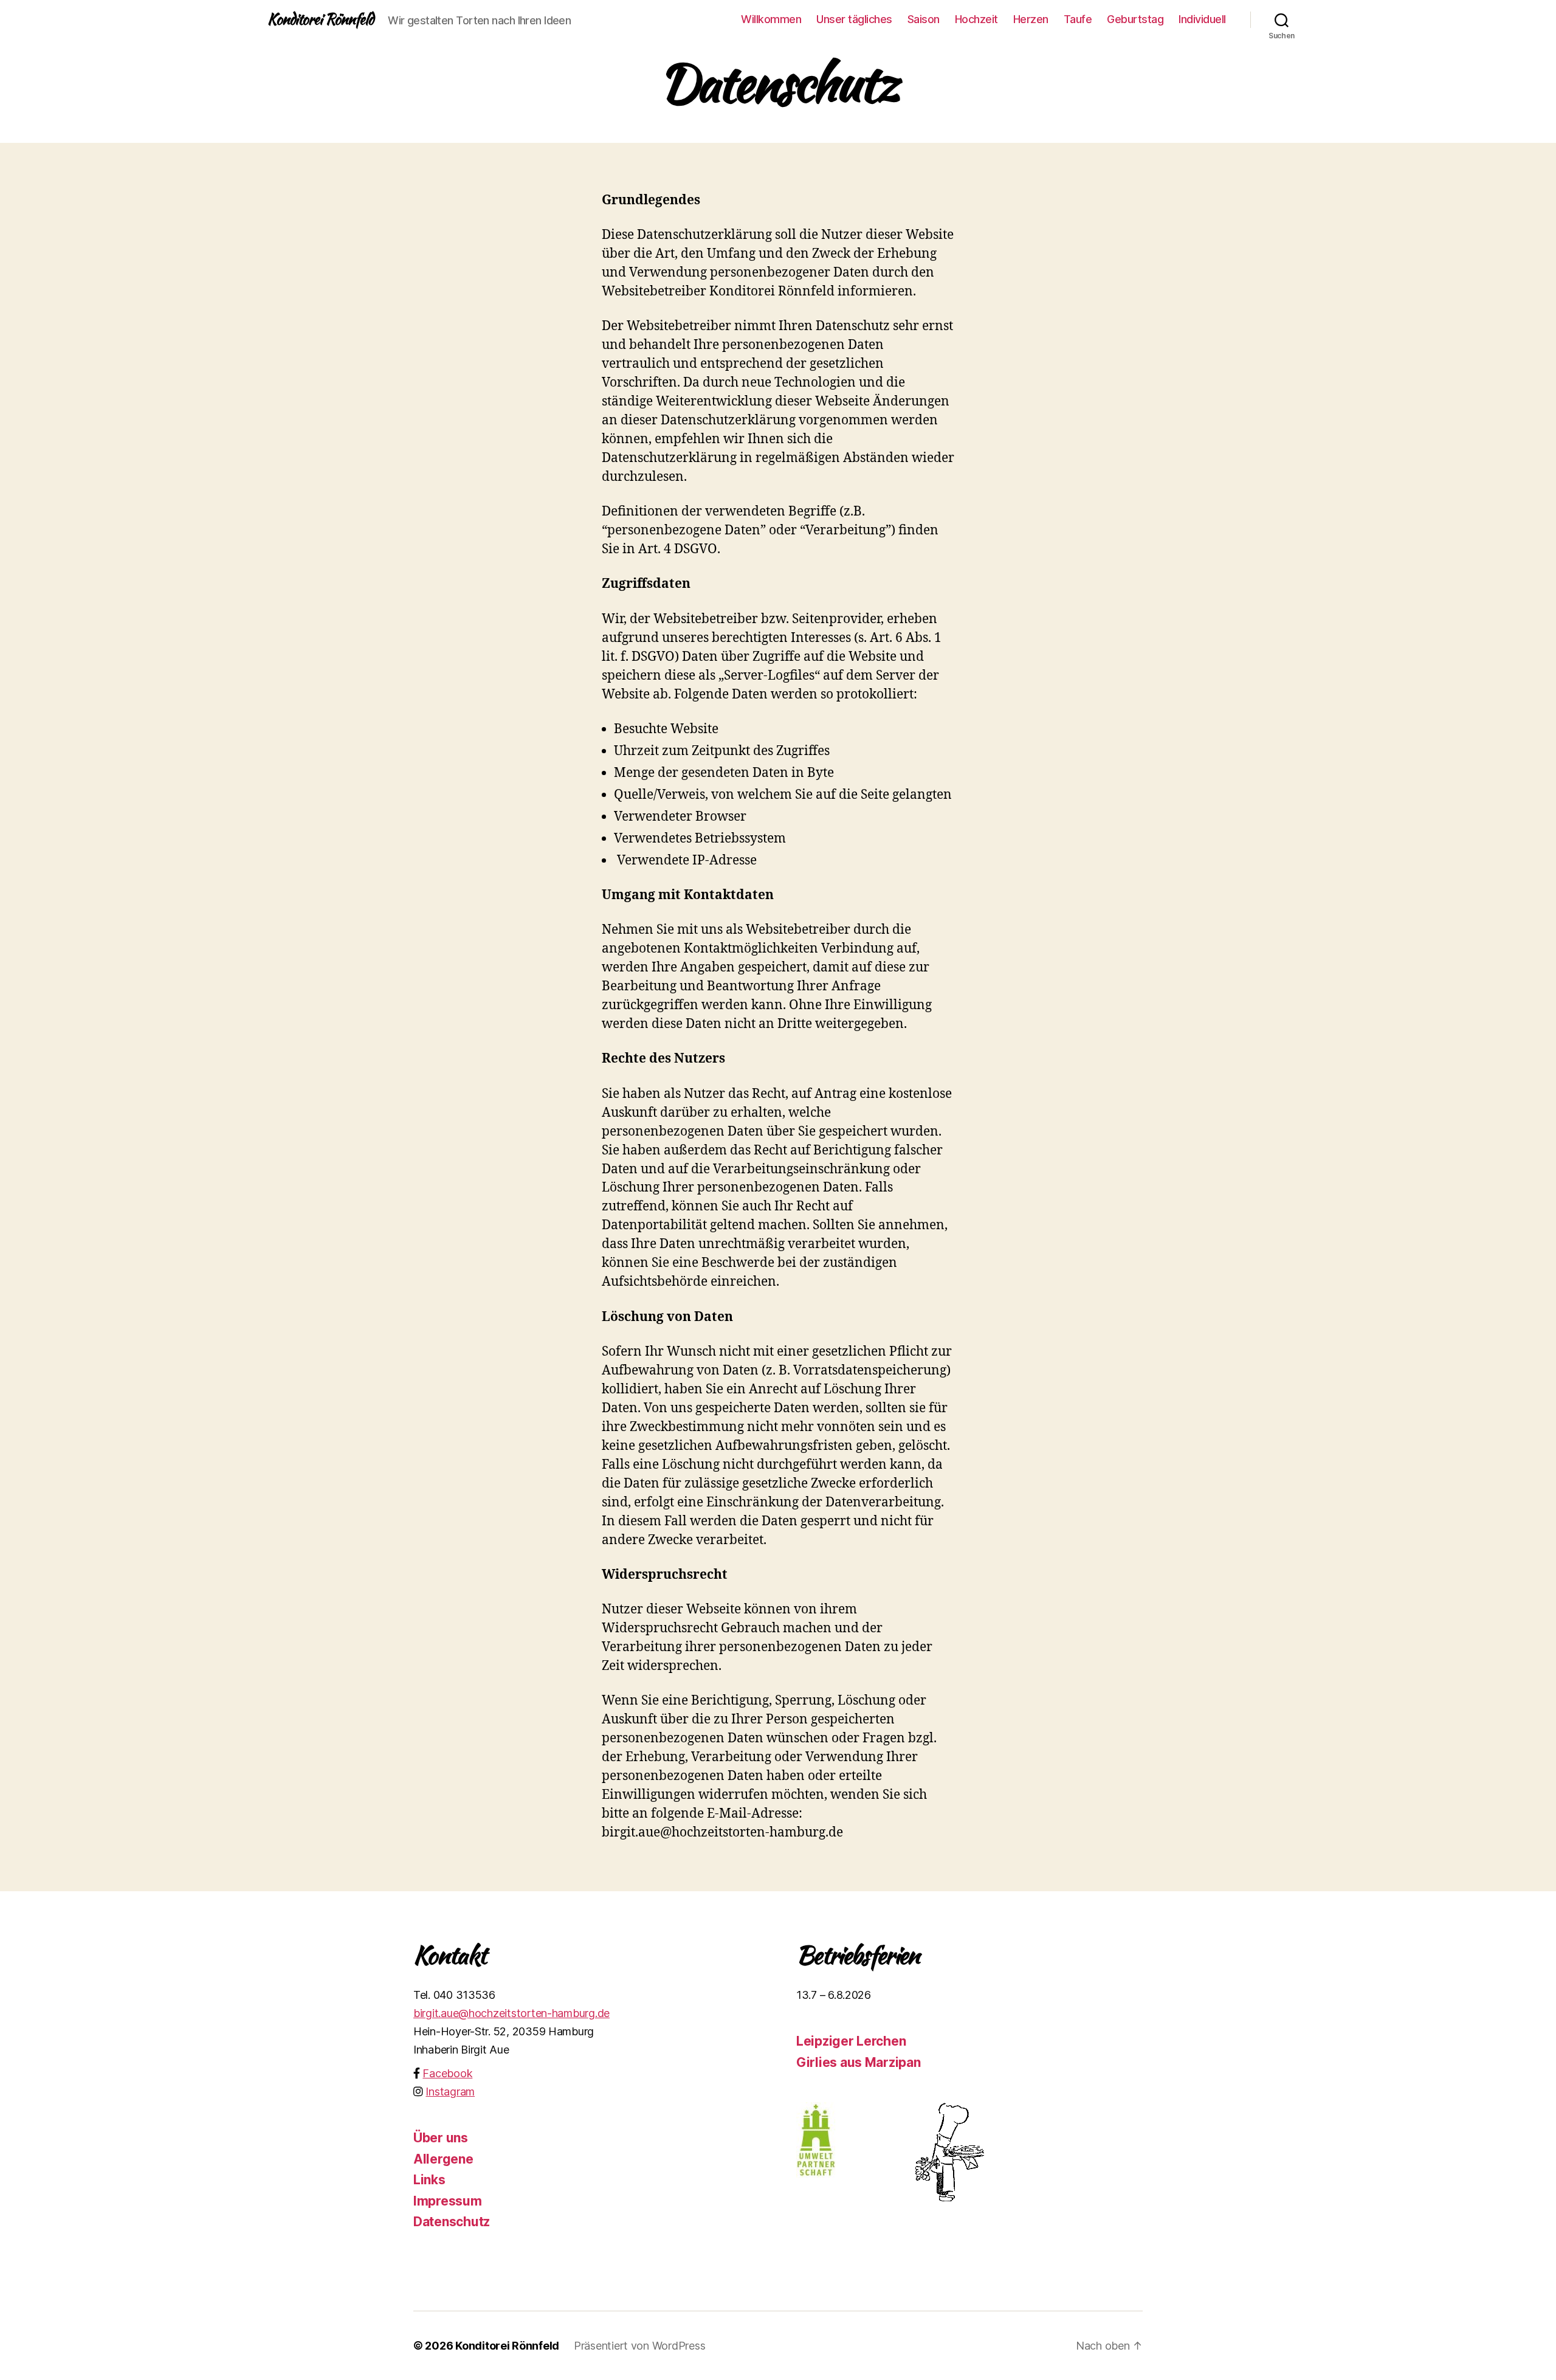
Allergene (443, 2159)
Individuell (1202, 19)
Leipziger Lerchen (851, 2041)
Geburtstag (1135, 19)
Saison (924, 19)
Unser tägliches (854, 19)
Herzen (1031, 19)
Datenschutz (452, 2222)
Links (429, 2180)
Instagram (450, 2092)
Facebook (447, 2073)
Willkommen (771, 19)
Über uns (441, 2138)
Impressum (448, 2201)
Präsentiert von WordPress (639, 2346)
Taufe (1078, 19)
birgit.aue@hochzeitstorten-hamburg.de (511, 2013)
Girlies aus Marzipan (859, 2062)
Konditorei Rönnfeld (320, 19)
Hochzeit (976, 19)
